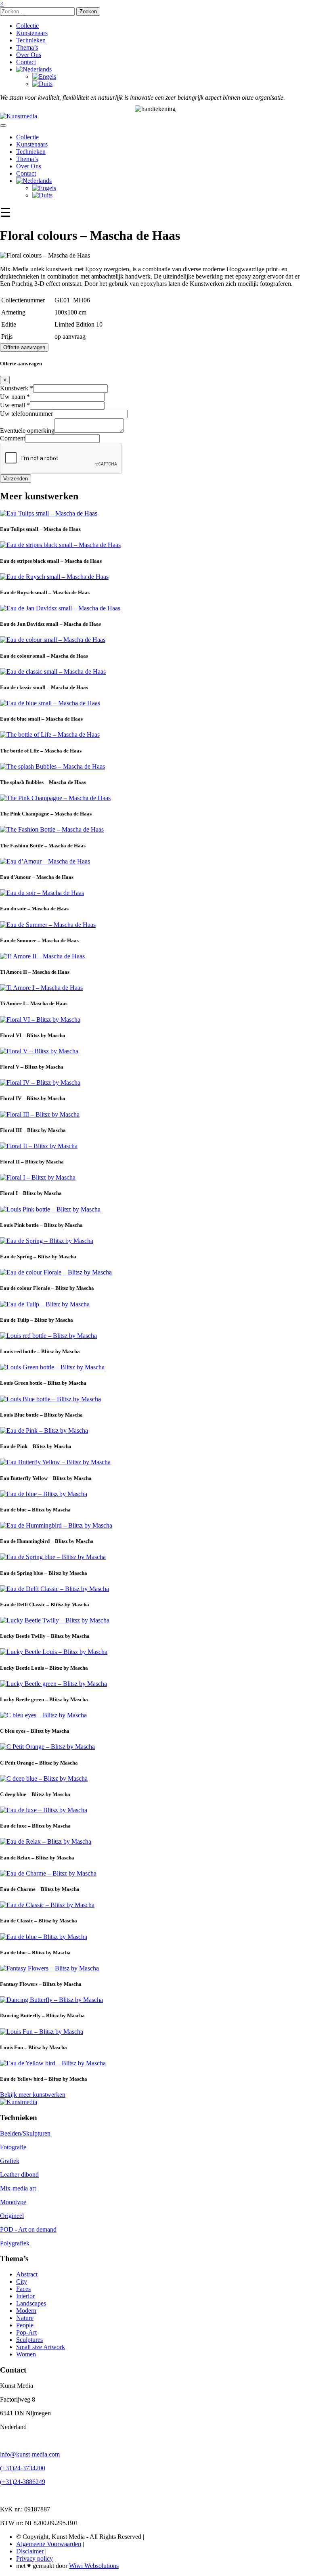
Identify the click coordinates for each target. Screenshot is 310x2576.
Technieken (31, 40)
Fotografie (13, 2147)
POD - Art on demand (28, 2229)
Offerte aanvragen (24, 347)
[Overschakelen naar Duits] (42, 84)
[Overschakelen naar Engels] (44, 77)
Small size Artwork (41, 2347)
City (22, 2282)
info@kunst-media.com (30, 2454)
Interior (25, 2296)
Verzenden (16, 479)
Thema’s (27, 47)
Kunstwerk (17, 388)
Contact (26, 62)
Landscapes (31, 2303)
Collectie (27, 26)
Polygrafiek (15, 2243)
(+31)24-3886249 (23, 2482)
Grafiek (10, 2161)
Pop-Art (26, 2332)
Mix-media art (18, 2188)
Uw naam (15, 397)
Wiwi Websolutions (94, 2566)
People (25, 2325)
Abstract (27, 2274)
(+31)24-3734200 (23, 2468)
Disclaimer (30, 2551)
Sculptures (29, 2340)
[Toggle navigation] (3, 126)
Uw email (15, 405)
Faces (23, 2289)
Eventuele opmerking (27, 431)
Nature (25, 2318)
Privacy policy (35, 2558)
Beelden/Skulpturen (25, 2133)
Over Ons (29, 55)
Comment (13, 438)
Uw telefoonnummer (26, 414)
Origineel (12, 2216)
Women (26, 2354)
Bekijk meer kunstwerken (33, 2095)
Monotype (13, 2202)
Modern (26, 2311)
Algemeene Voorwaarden (49, 2544)
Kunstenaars (32, 33)
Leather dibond (19, 2175)
